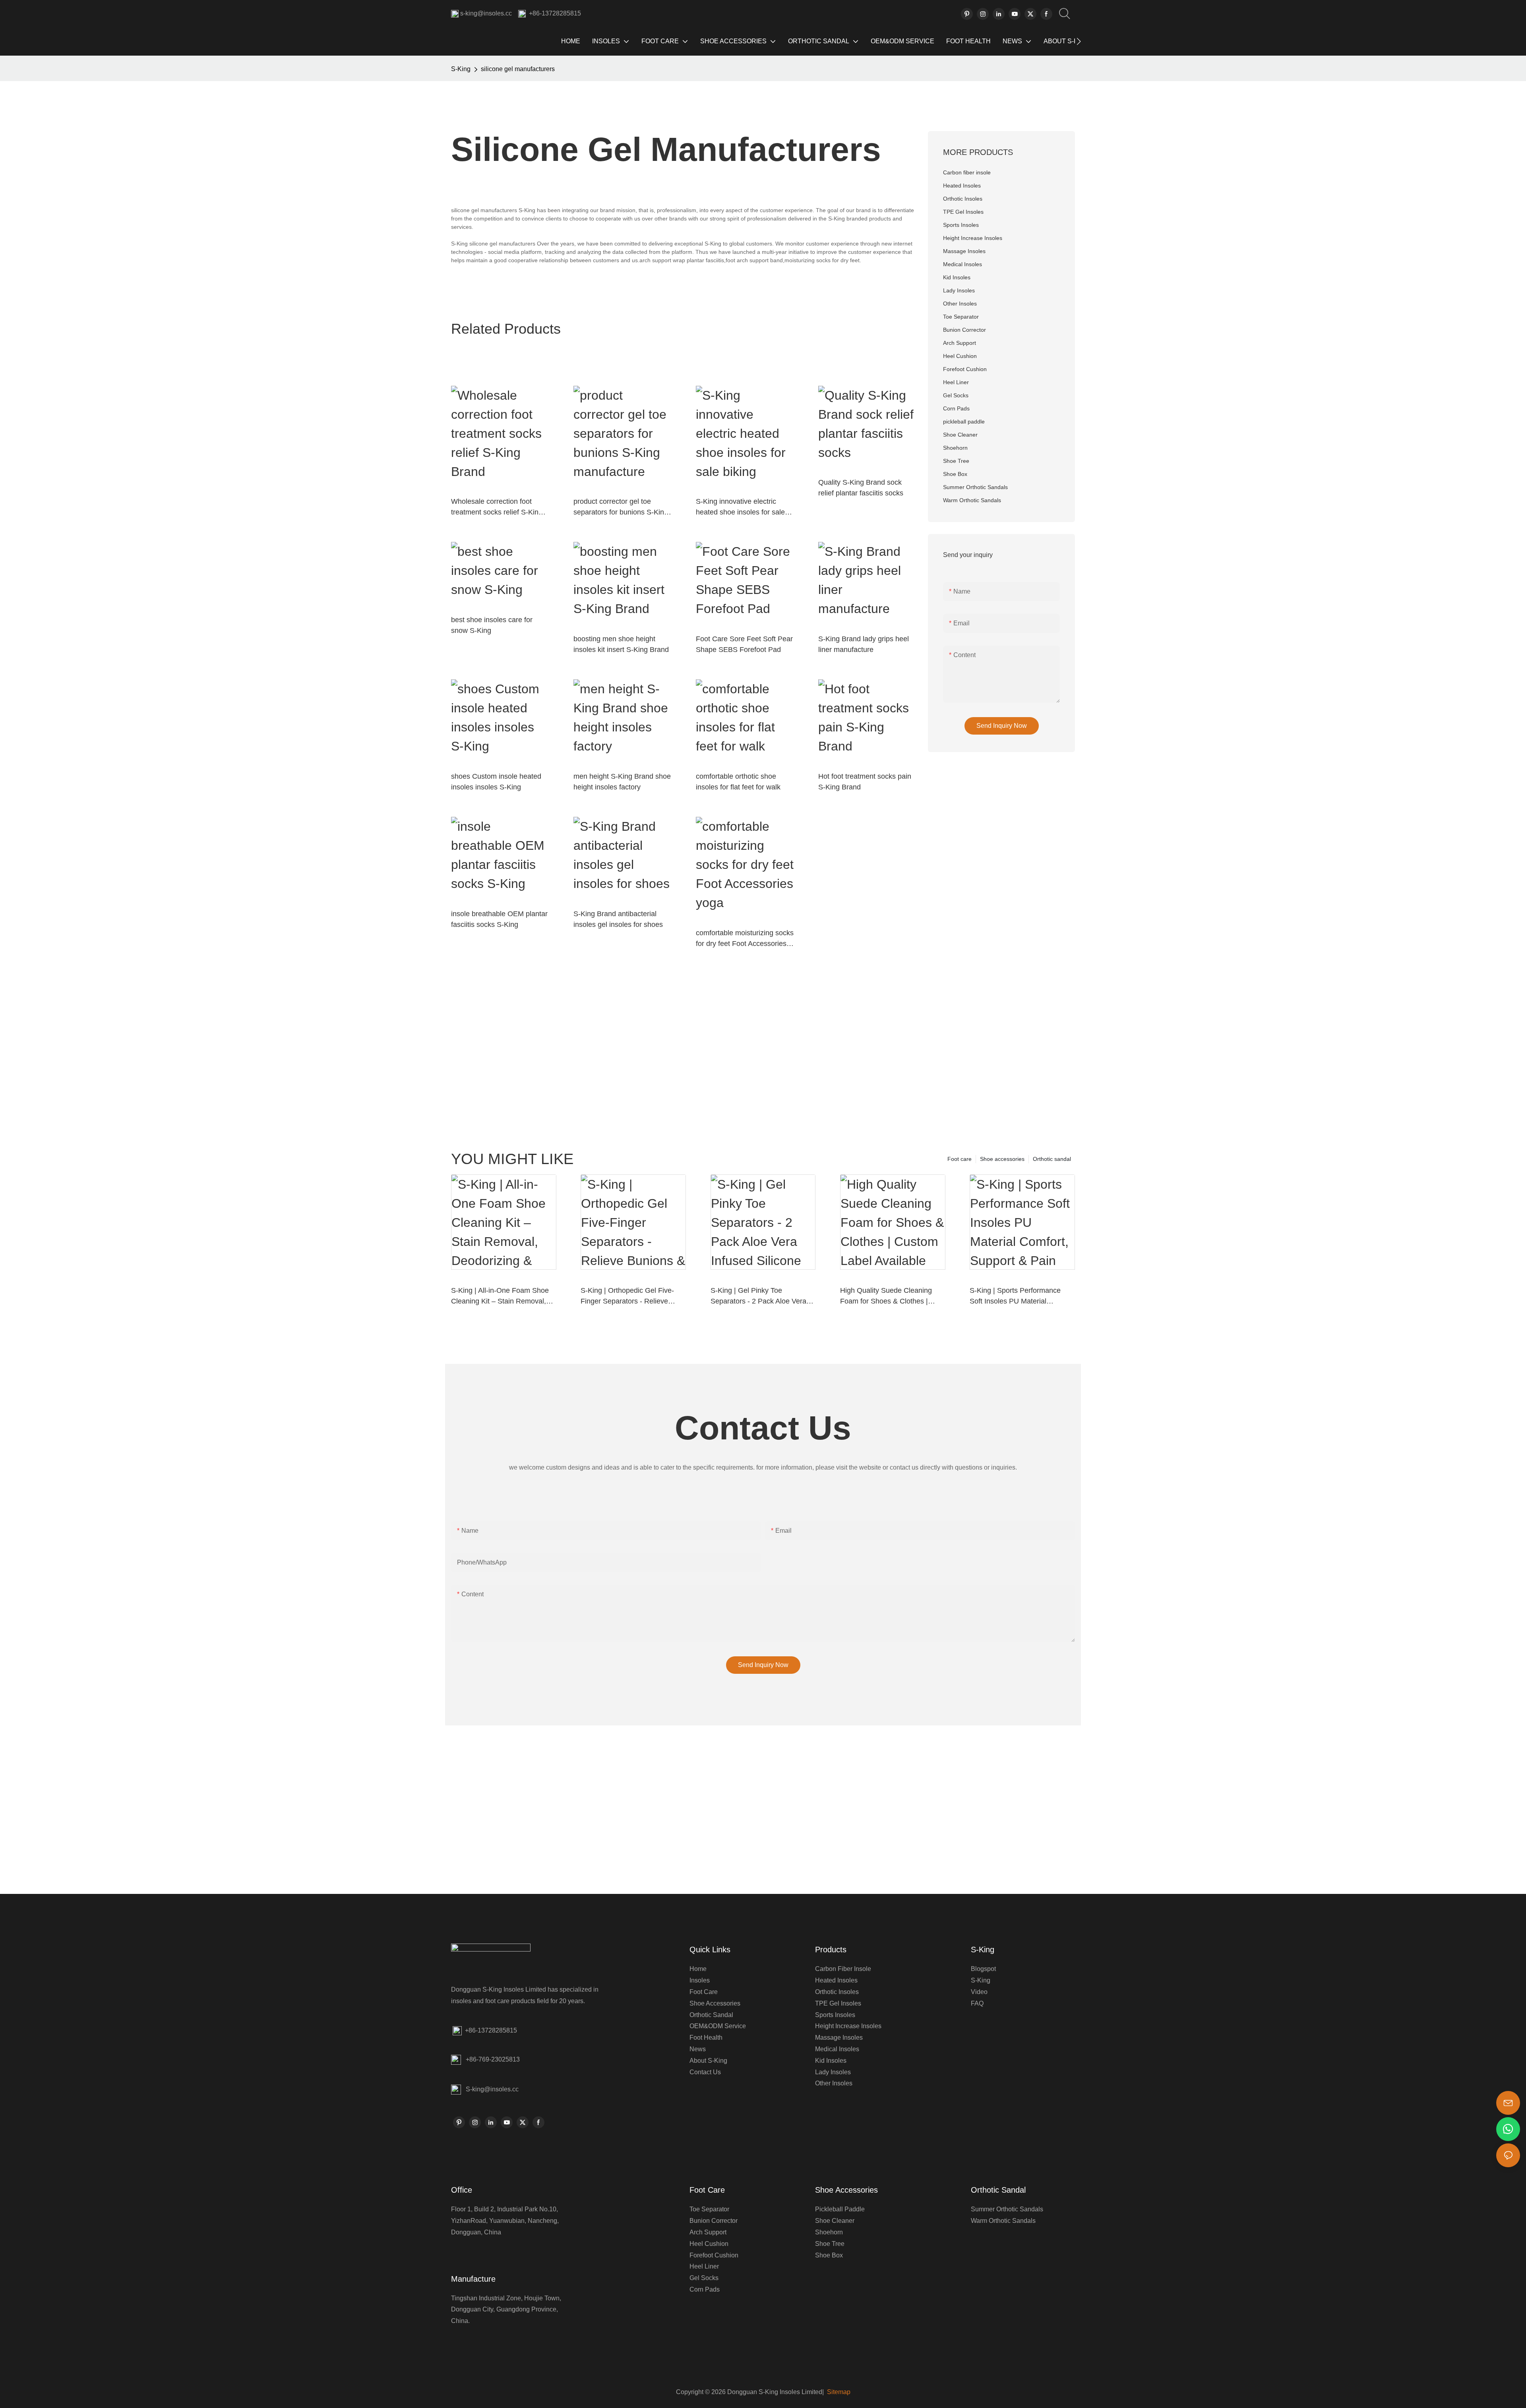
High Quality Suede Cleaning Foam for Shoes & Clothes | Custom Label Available (886, 1297)
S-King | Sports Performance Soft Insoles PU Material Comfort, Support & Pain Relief (1019, 1297)
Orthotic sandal (1052, 1159)
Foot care (960, 1159)
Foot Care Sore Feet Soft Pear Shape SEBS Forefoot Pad (744, 644)
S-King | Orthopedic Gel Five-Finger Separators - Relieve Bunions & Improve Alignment (627, 1297)
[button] (1079, 41)
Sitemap (838, 2392)
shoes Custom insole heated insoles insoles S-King (496, 782)
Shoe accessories (1002, 1159)
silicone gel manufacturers (518, 69)
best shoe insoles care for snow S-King (492, 625)
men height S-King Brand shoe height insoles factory (622, 782)
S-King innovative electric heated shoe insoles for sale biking (740, 508)
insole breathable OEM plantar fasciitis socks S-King (499, 919)
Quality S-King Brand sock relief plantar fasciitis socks (861, 488)
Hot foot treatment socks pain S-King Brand (865, 782)
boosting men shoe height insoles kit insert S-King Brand (621, 644)
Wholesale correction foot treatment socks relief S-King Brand (497, 508)
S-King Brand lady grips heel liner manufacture (864, 644)
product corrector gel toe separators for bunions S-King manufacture (621, 508)
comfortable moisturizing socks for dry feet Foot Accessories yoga (745, 939)
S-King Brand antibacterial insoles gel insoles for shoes (618, 919)
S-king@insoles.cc (492, 2089)
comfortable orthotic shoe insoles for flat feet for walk (738, 782)
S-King (461, 69)
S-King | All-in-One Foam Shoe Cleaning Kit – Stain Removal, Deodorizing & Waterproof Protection (500, 1297)
